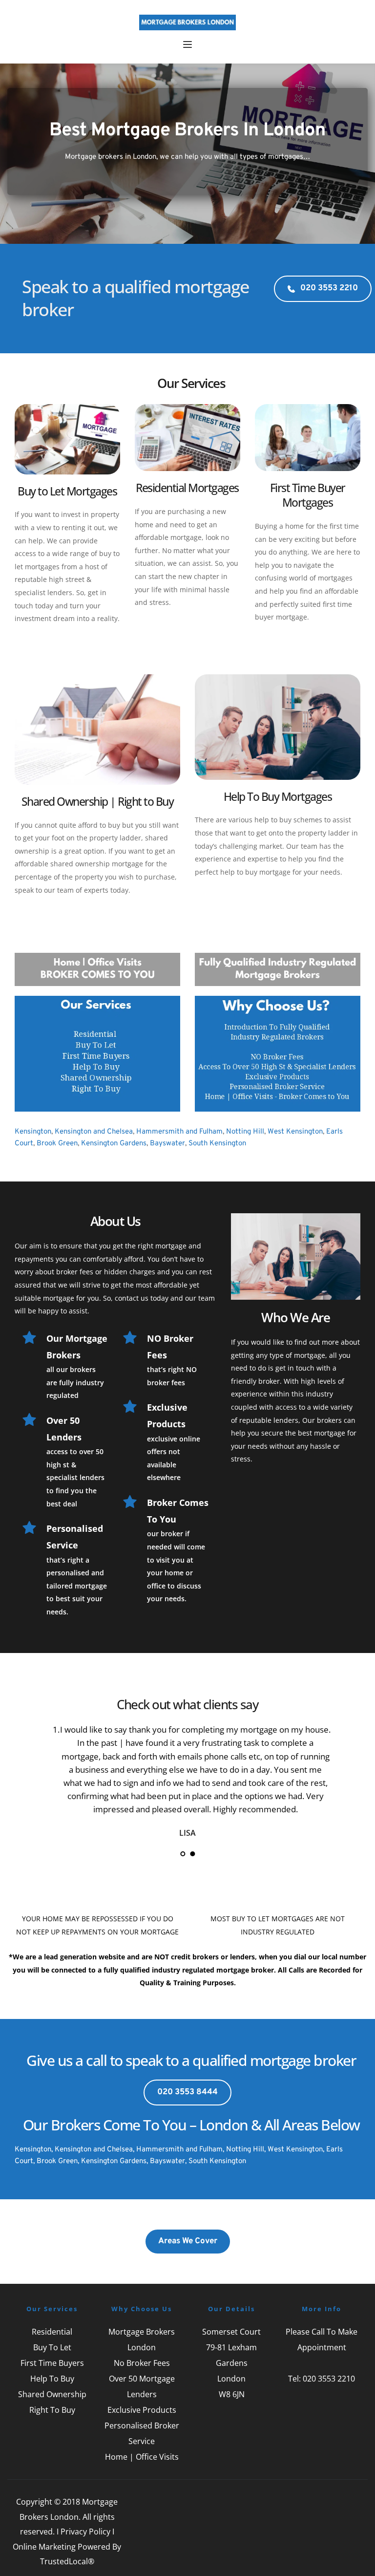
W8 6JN (232, 2394)
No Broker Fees (142, 2363)
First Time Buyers (52, 2363)
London (231, 2379)
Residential (52, 2332)
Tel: (295, 2379)
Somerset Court (231, 2332)
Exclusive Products (142, 2410)
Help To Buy (52, 2379)
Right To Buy (52, 2410)
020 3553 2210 (329, 2379)
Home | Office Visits (142, 2457)
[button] (187, 44)
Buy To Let (52, 2347)
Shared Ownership (52, 2394)
